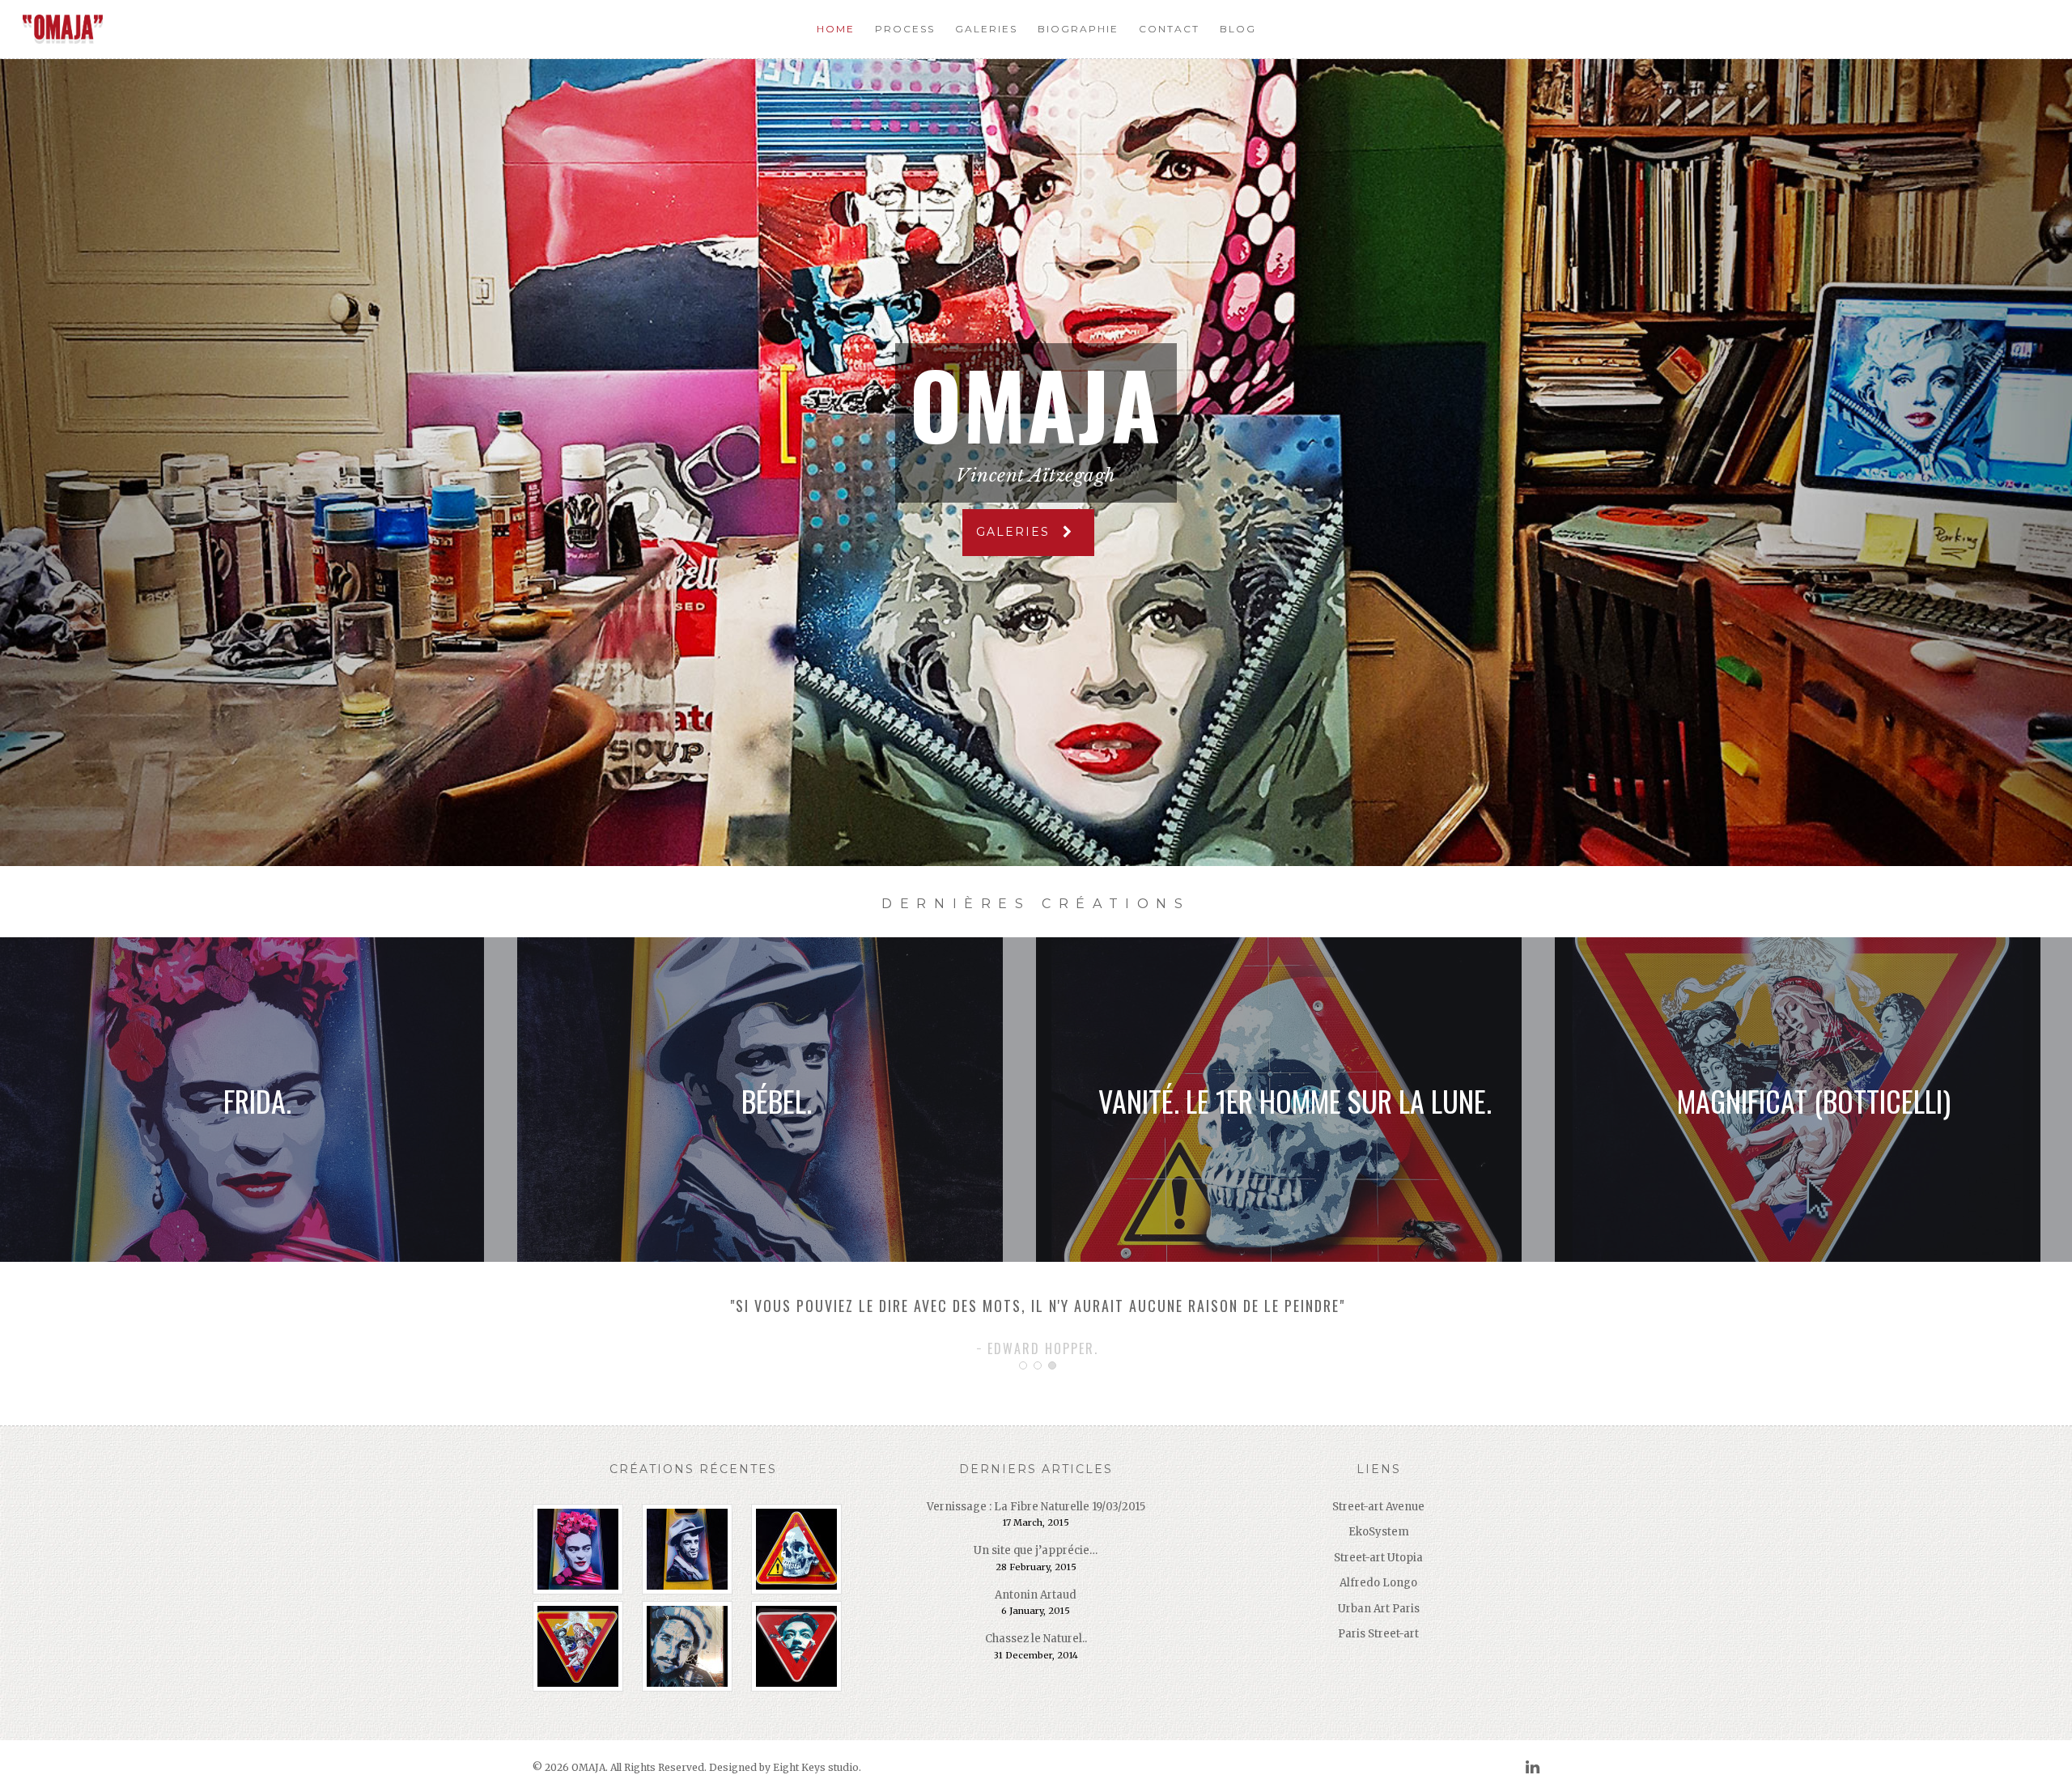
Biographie (1078, 29)
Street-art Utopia (1378, 1558)
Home (836, 29)
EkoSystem (1379, 1532)
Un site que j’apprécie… (1036, 1550)
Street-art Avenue (1378, 1507)
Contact (1169, 29)
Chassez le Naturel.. (1036, 1639)
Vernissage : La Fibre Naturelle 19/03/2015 (1036, 1507)
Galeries (986, 29)
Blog (1238, 29)
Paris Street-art (1378, 1634)
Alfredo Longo (1378, 1583)
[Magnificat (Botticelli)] (584, 1646)
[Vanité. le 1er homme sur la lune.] (802, 1549)
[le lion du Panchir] (693, 1646)
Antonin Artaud (1036, 1595)
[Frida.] (584, 1549)
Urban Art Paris (1379, 1609)
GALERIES (1015, 532)
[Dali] (802, 1646)
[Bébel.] (693, 1549)
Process (905, 29)
